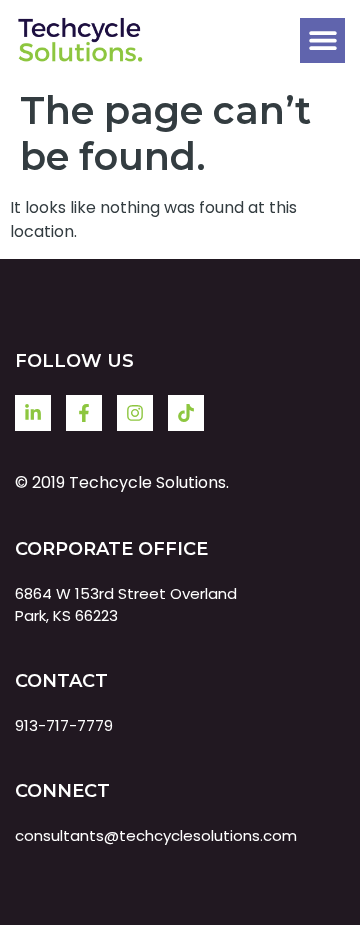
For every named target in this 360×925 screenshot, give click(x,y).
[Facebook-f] (84, 413)
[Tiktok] (186, 413)
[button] (322, 40)
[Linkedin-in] (33, 413)
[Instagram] (135, 413)
